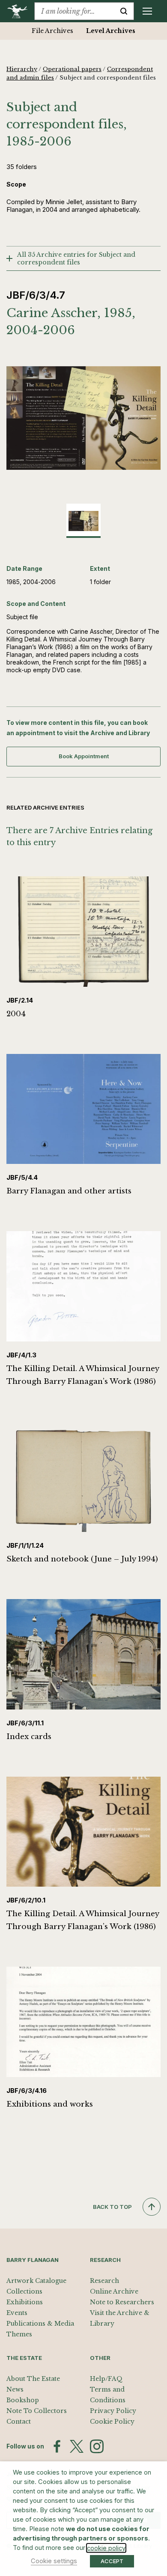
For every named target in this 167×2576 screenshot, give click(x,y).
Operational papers (72, 69)
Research (104, 2281)
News (15, 2389)
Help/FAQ (106, 2379)
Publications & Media (40, 2324)
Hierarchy (22, 69)
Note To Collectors (37, 2411)
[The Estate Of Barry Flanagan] (20, 11)
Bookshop (23, 2400)
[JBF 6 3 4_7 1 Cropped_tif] (83, 418)
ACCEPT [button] (112, 2561)
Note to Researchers (122, 2302)
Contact (19, 2422)
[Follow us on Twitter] (77, 2446)
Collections (24, 2291)
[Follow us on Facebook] (57, 2446)
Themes (19, 2334)
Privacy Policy (113, 2411)
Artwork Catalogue (36, 2281)
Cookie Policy (112, 2422)
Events (17, 2313)
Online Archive (114, 2291)
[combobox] (74, 11)
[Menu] (147, 11)
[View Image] (83, 521)
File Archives (52, 31)
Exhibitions (25, 2302)
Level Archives (111, 31)
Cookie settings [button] (54, 2561)
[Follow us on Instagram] (97, 2446)
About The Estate (33, 2379)
